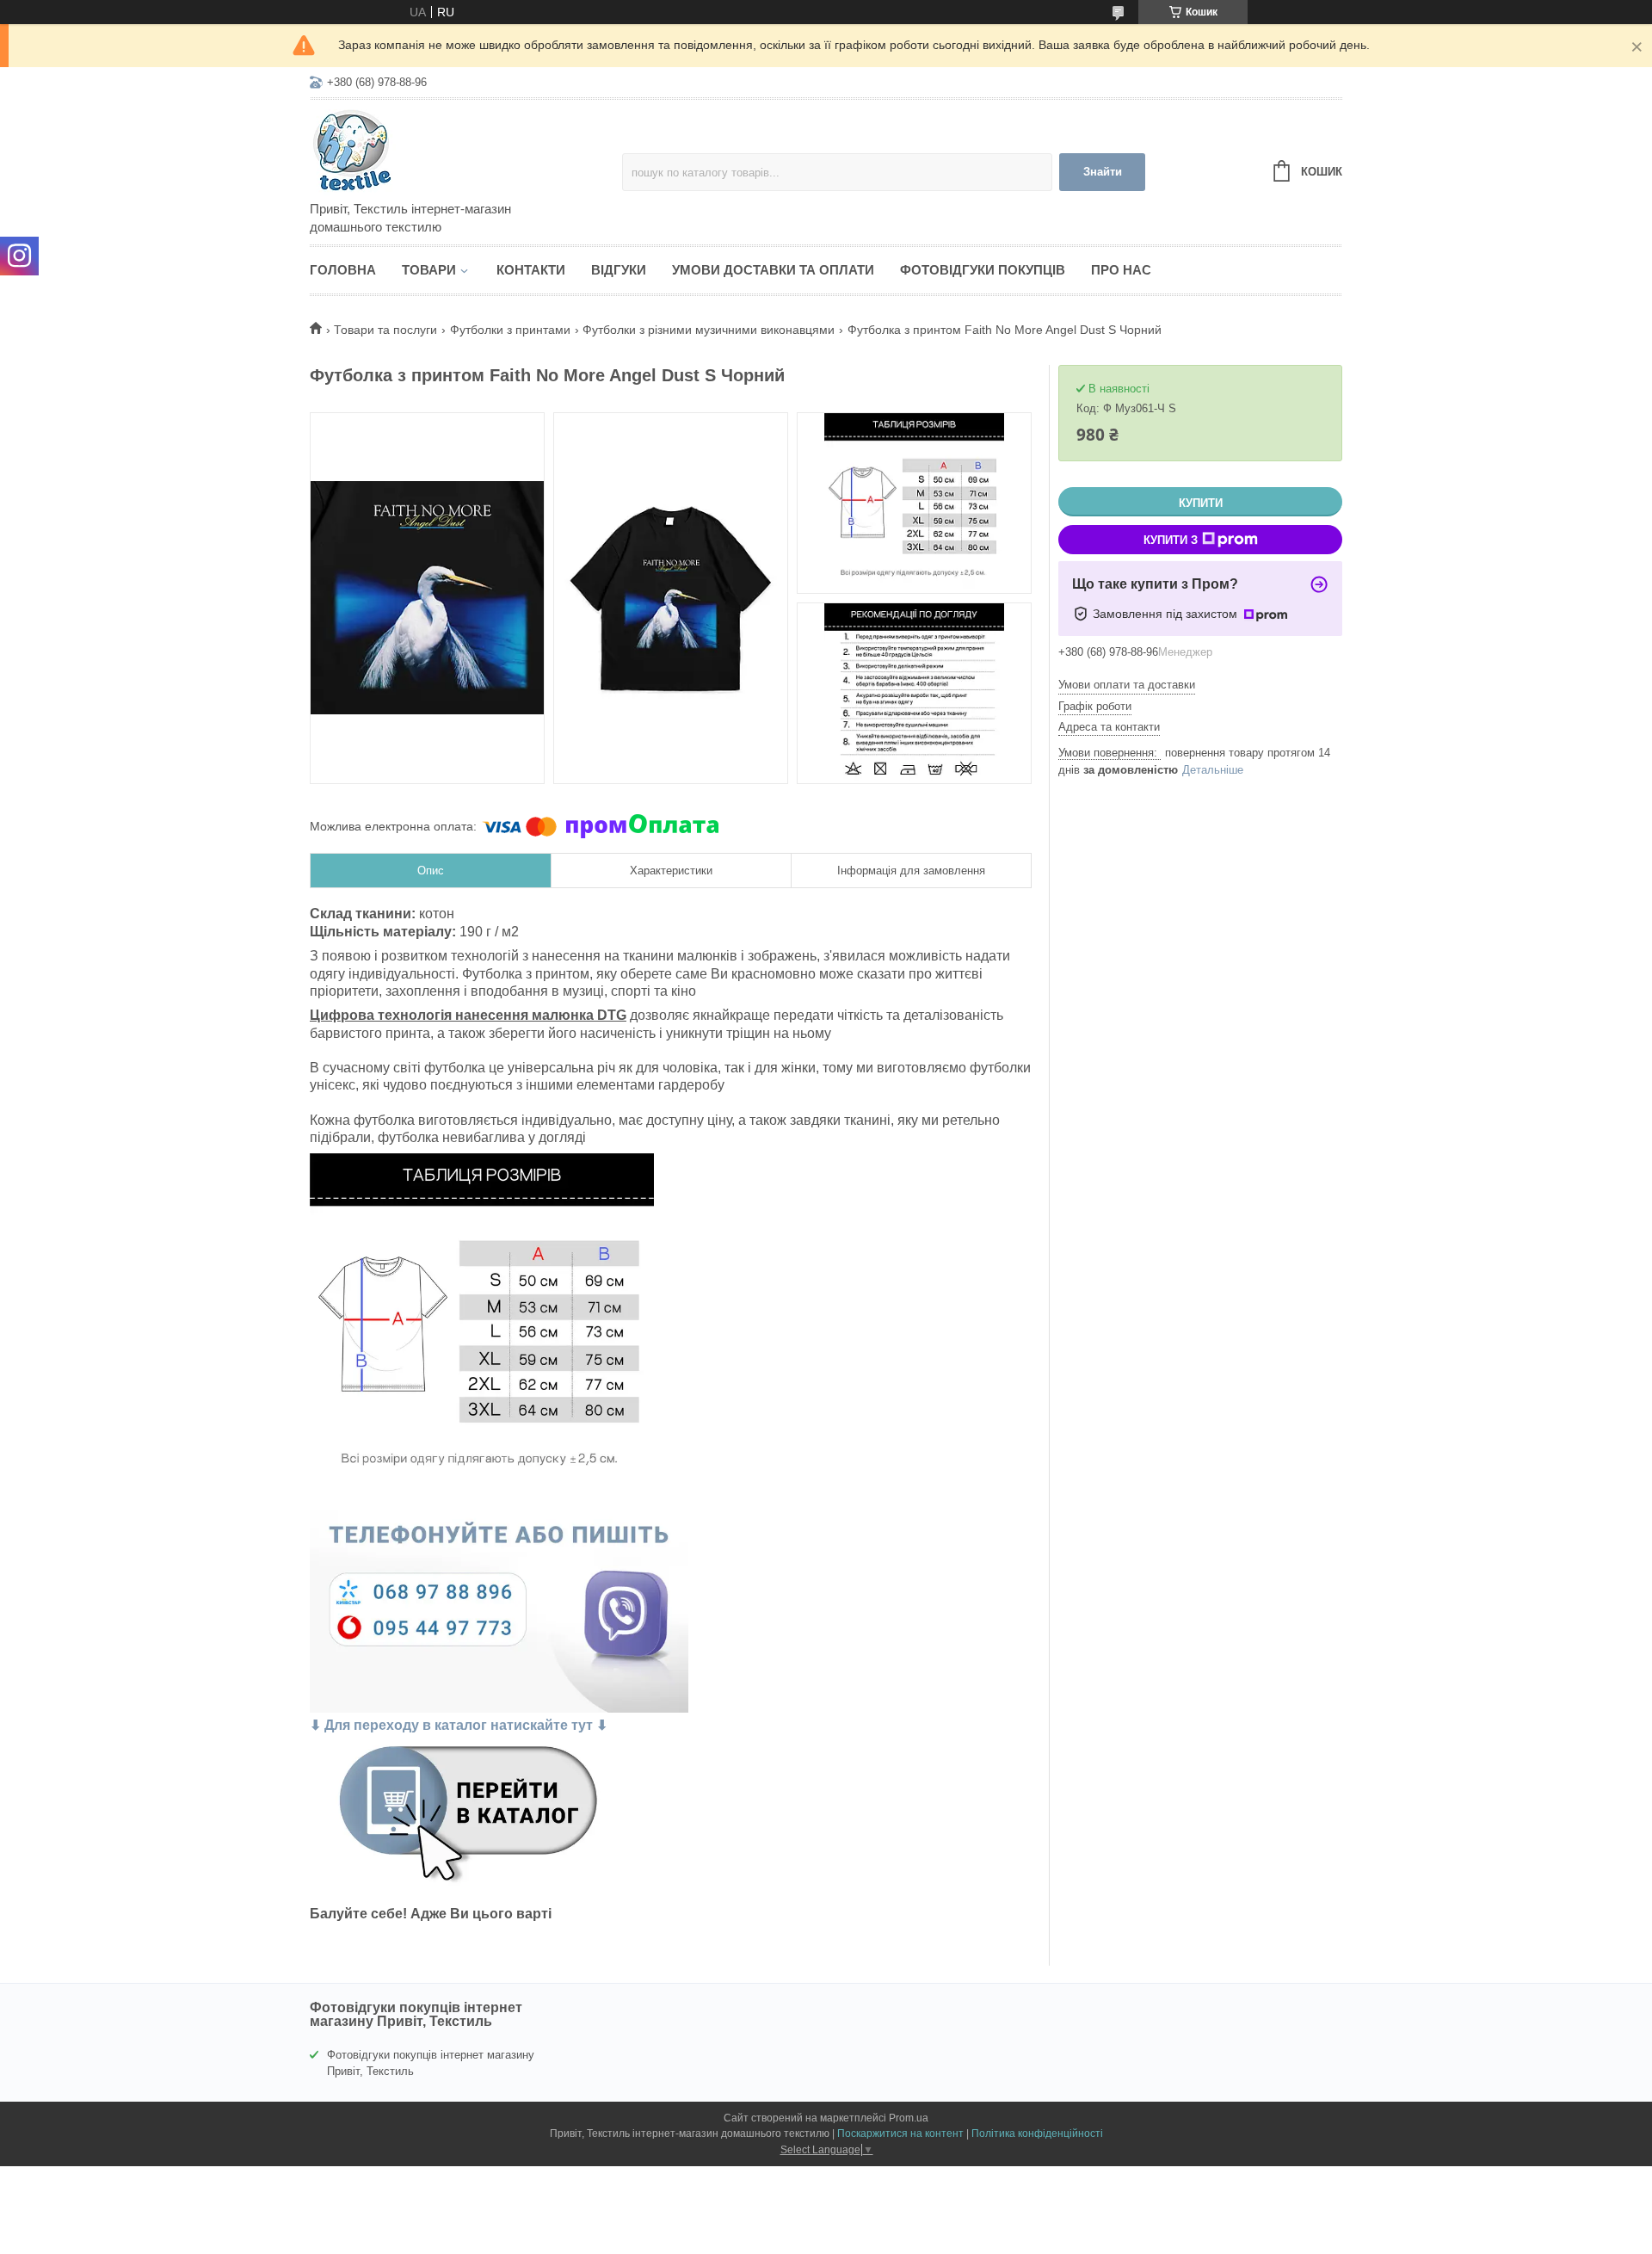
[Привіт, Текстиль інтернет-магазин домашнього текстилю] (460, 151)
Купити (1201, 503)
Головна (343, 270)
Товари (429, 270)
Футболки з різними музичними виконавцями (709, 330)
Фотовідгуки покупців (983, 270)
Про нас (1121, 270)
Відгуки (619, 270)
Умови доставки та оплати (773, 270)
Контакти (531, 270)
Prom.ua (909, 2118)
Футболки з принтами (510, 330)
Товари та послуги (385, 330)
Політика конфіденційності (1037, 2134)
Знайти (1103, 172)
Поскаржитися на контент (900, 2134)
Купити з (1171, 540)
